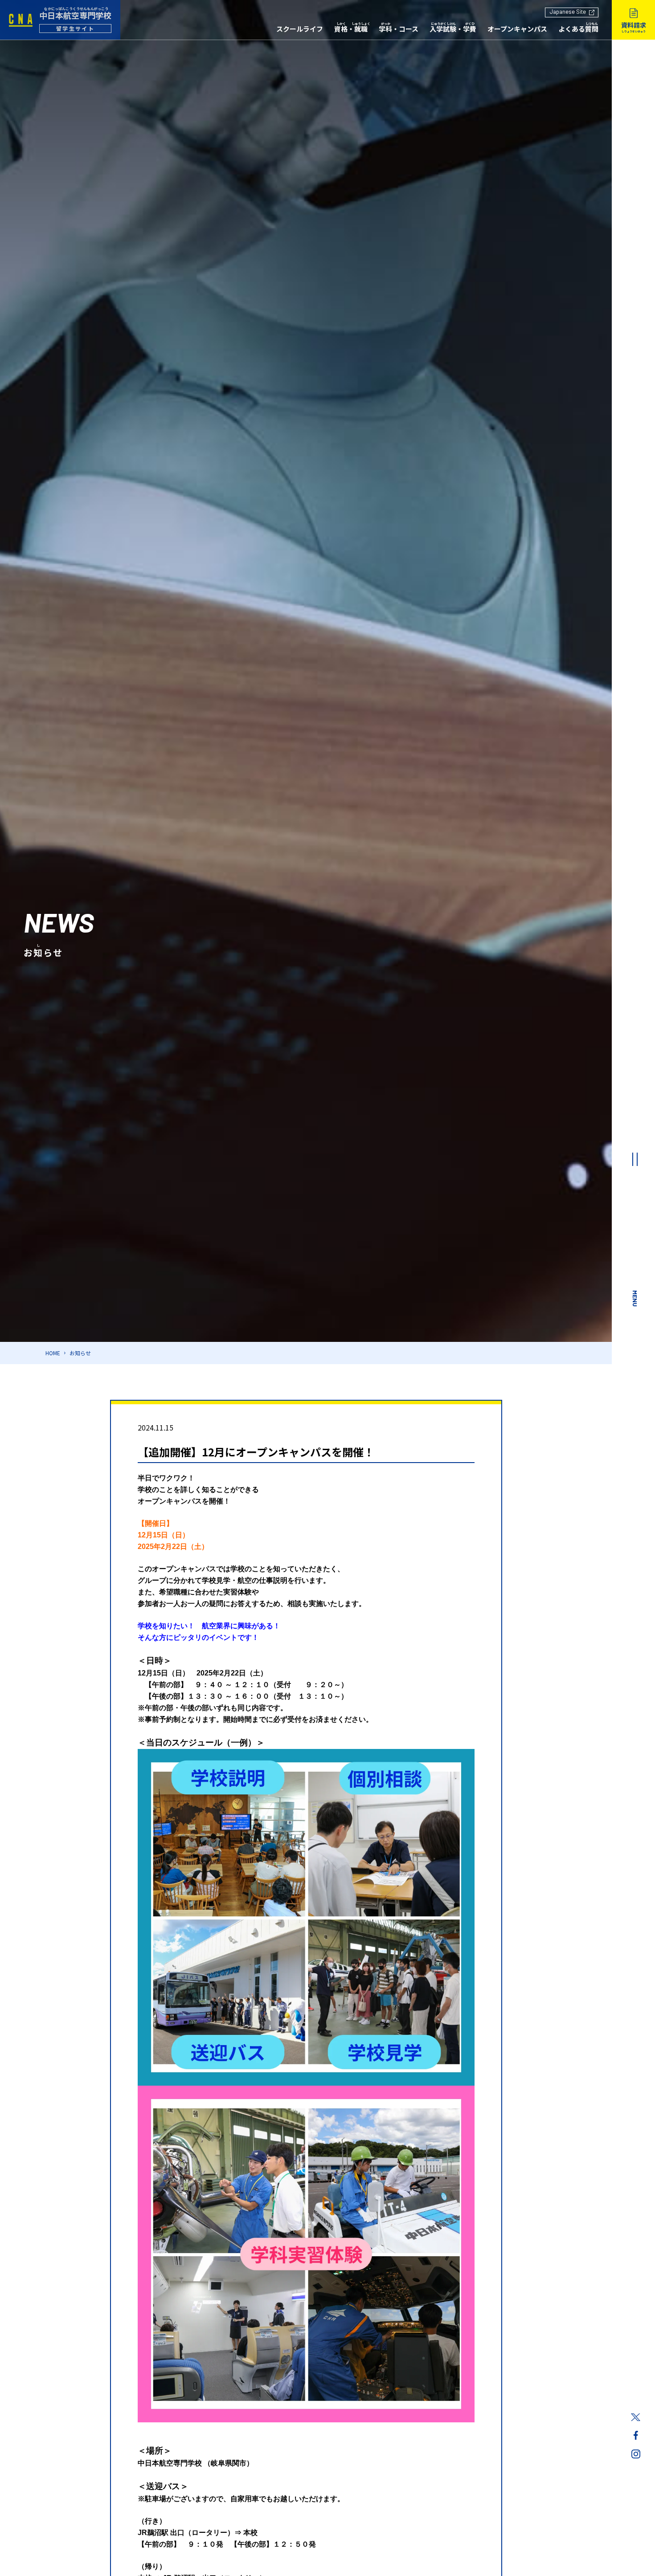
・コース (399, 29)
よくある (578, 29)
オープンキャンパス (517, 29)
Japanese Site (568, 12)
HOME (53, 1353)
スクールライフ (300, 29)
